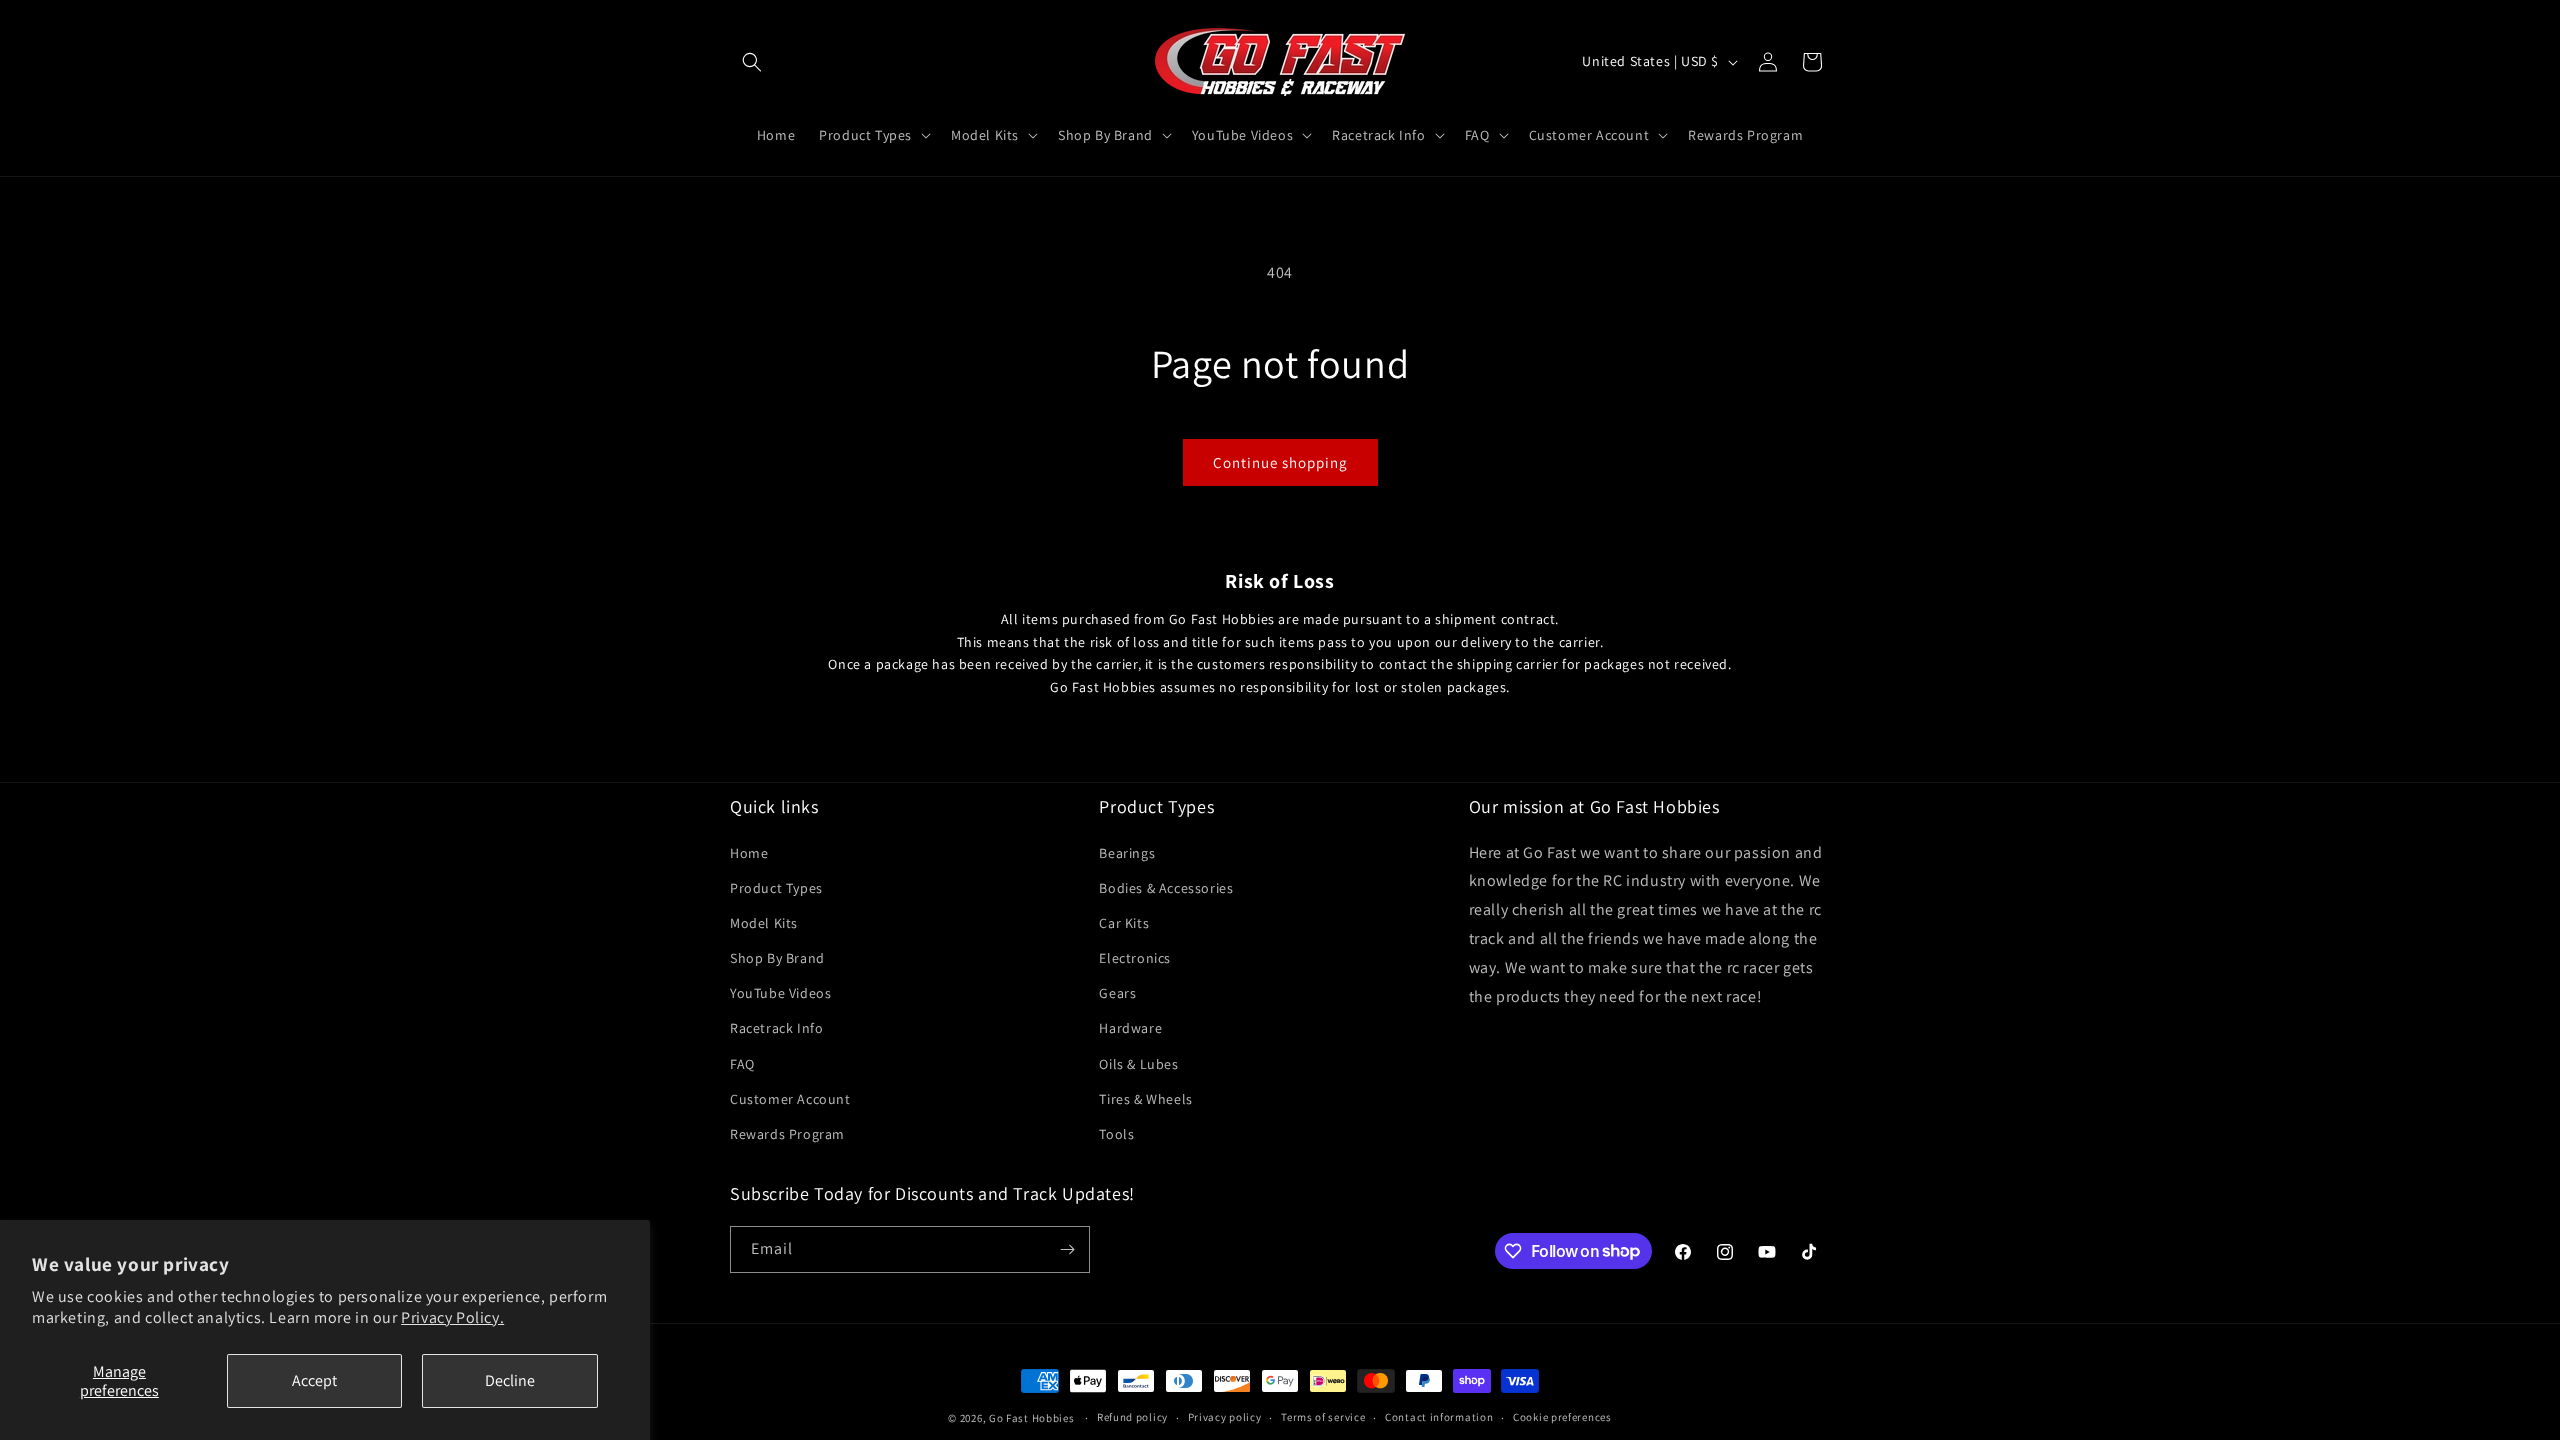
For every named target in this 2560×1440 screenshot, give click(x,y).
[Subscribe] (1067, 1249)
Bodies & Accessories (1166, 888)
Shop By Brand (777, 958)
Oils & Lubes (1138, 1064)
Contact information (1439, 1417)
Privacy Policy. (452, 1317)
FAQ (742, 1064)
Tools (1116, 1134)
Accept (314, 1380)
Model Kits (764, 923)
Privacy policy (1225, 1417)
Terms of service (1323, 1417)
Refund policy (1132, 1417)
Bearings (1127, 853)
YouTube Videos (780, 993)
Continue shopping (1280, 462)
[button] (752, 62)
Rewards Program (787, 1134)
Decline (510, 1380)
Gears (1117, 993)
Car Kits (1124, 923)
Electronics (1135, 958)
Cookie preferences (1562, 1417)
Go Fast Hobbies (1032, 1418)
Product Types (776, 888)
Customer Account (790, 1099)
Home (749, 853)
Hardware (1130, 1028)
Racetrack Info (776, 1028)
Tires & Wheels (1145, 1099)
